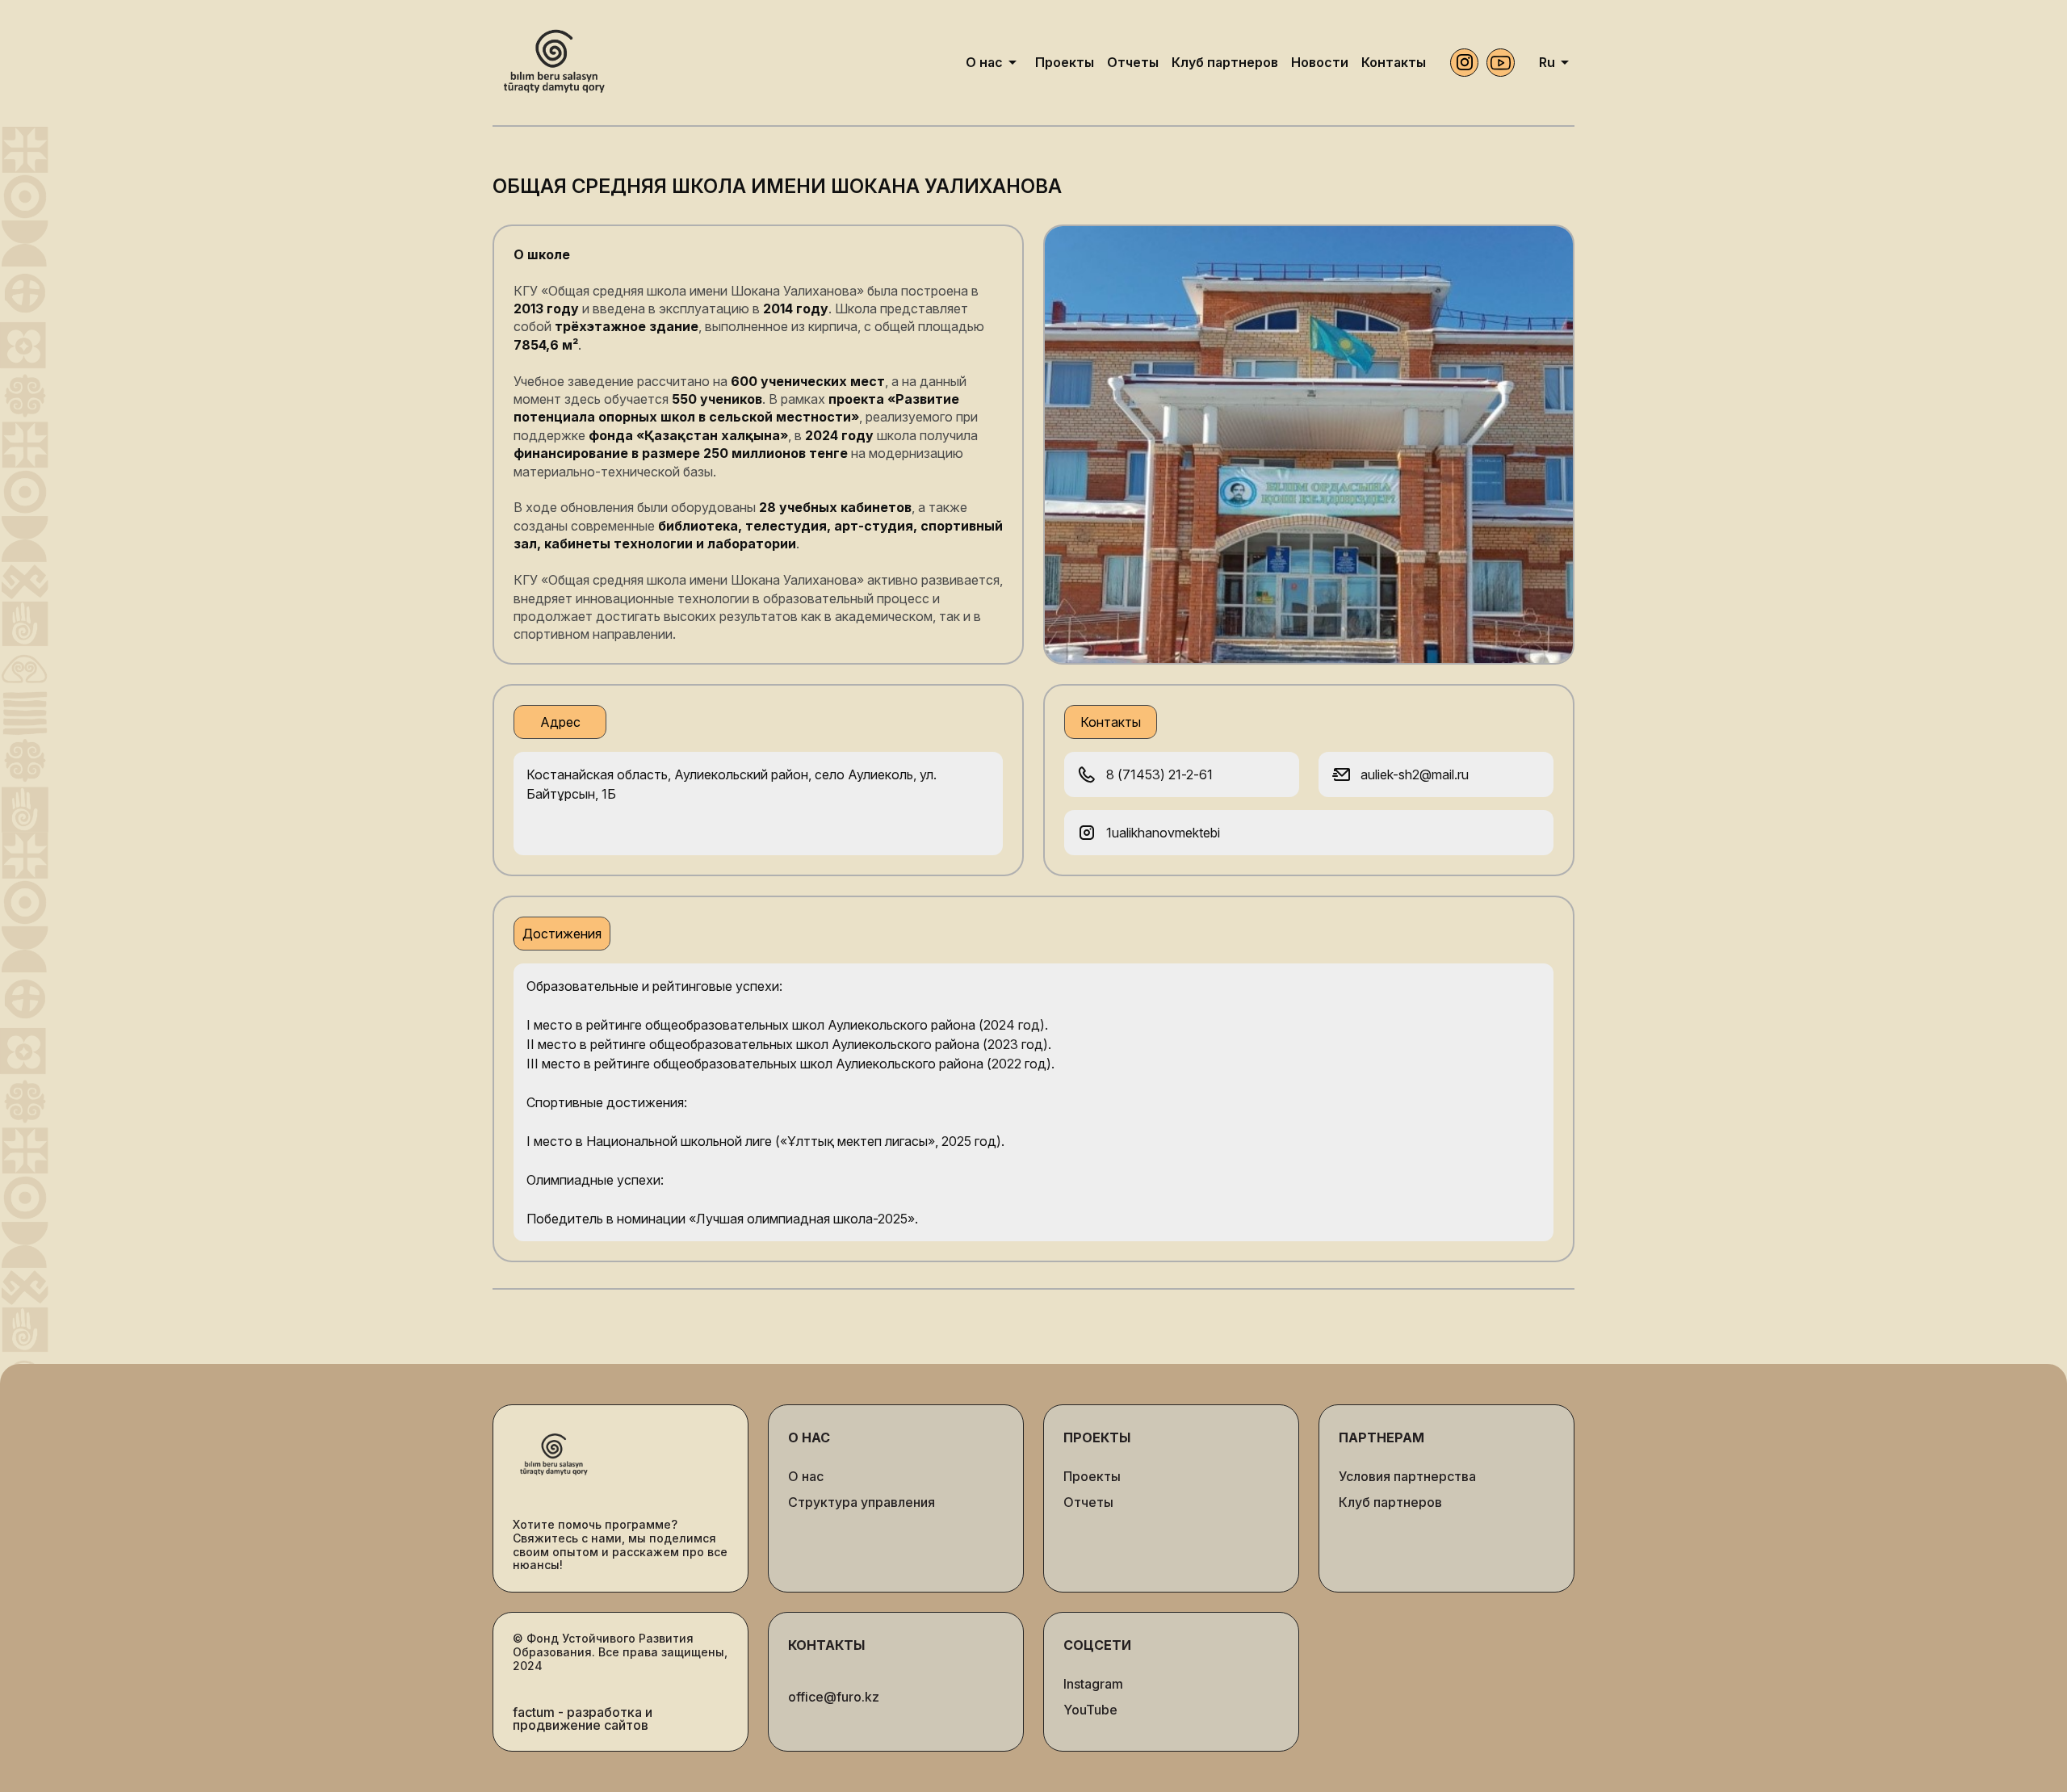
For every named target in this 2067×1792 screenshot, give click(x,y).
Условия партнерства (1407, 1476)
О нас (806, 1476)
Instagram (1093, 1684)
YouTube (1090, 1710)
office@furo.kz (834, 1697)
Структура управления (862, 1502)
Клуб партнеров (1390, 1502)
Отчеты (1088, 1502)
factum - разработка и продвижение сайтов (583, 1719)
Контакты (826, 1645)
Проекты (1092, 1476)
